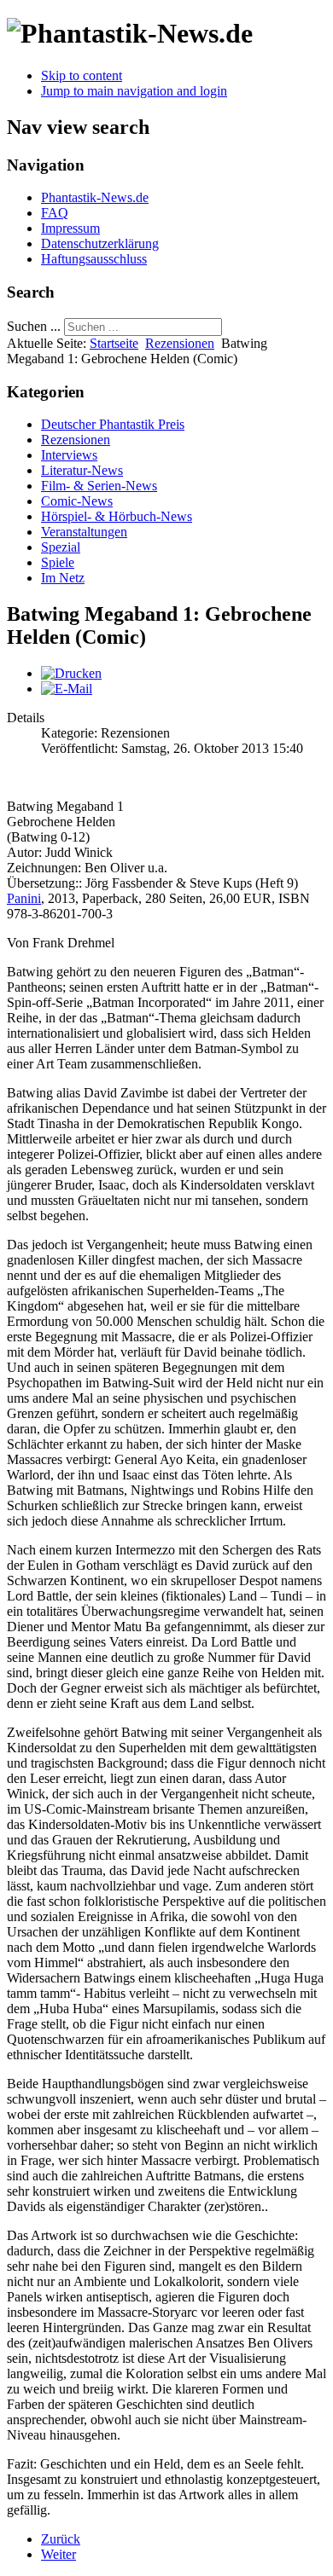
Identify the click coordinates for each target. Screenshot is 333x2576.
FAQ (55, 213)
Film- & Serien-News (99, 486)
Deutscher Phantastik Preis (113, 424)
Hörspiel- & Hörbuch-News (117, 516)
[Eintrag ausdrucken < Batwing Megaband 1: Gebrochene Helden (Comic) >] (71, 673)
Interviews (69, 455)
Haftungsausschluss (94, 259)
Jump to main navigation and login (134, 91)
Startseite (114, 343)
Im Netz (63, 578)
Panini (24, 898)
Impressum (70, 228)
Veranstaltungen (84, 532)
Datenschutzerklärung (100, 243)
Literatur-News (82, 470)
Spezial (61, 547)
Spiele (58, 562)
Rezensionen (180, 343)
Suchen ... (34, 326)
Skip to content (82, 75)
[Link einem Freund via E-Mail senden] (67, 689)
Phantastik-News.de (95, 197)
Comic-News (77, 501)
